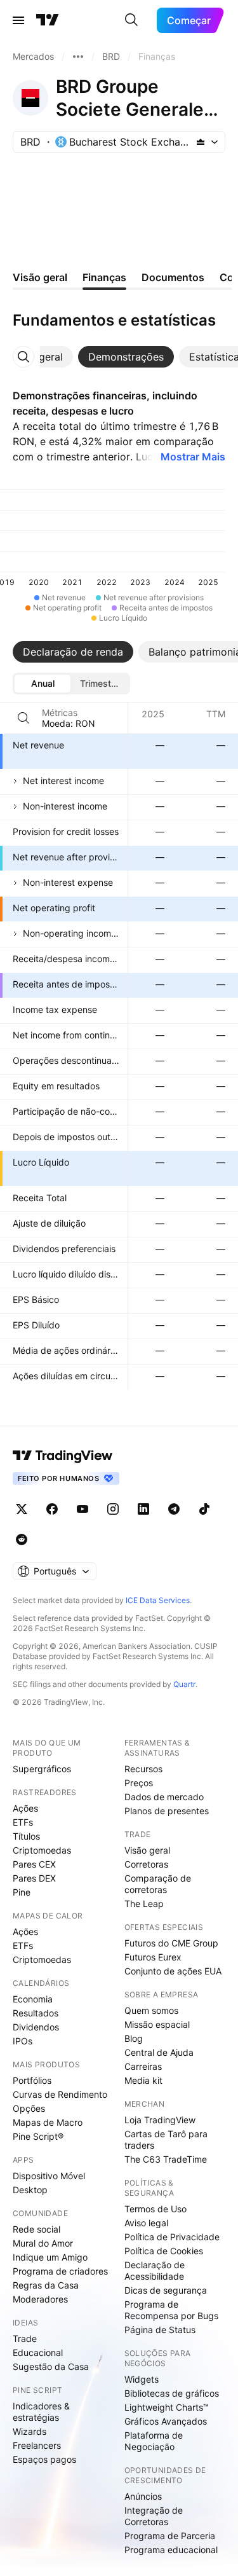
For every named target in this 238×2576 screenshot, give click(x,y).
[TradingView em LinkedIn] (143, 1509)
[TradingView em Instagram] (113, 1509)
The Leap (144, 1904)
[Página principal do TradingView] (48, 20)
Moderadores (40, 2299)
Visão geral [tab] (40, 277)
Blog (134, 2038)
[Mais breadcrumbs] (78, 57)
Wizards (30, 2431)
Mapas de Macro (48, 2122)
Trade (25, 2338)
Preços (139, 1783)
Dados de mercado (164, 1797)
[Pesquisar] (131, 20)
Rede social (36, 2229)
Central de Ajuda (159, 2052)
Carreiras (143, 2066)
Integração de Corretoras (154, 2516)
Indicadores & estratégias (41, 2412)
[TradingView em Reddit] (22, 1539)
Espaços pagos (44, 2459)
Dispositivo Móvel (49, 2176)
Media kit (143, 2080)
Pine (22, 1892)
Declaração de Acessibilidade (155, 2270)
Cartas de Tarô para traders (166, 2139)
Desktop (30, 2190)
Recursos (143, 1769)
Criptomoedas (42, 1850)
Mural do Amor (43, 2243)
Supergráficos (42, 1769)
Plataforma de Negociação (154, 2441)
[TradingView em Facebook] (52, 1509)
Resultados (36, 2013)
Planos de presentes (167, 1811)
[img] (201, 142)
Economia (33, 1999)
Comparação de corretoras (158, 1884)
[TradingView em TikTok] (204, 1509)
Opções (29, 2108)
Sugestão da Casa (51, 2366)
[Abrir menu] (18, 20)
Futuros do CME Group (171, 1943)
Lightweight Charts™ (167, 2407)
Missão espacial (157, 2024)
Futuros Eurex (153, 1957)
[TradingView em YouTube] (83, 1509)
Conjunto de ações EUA (173, 1971)
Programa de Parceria (170, 2536)
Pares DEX (34, 1878)
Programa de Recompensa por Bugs (171, 2310)
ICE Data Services (158, 1600)
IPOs (23, 2041)
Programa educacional (171, 2550)
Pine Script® (38, 2136)
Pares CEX (34, 1864)
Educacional (38, 2352)
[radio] (43, 684)
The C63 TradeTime (166, 2159)
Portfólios (32, 2080)
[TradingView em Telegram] (174, 1509)
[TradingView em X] (22, 1509)
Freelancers (37, 2445)
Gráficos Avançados (166, 2421)
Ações (25, 1808)
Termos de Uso (155, 2209)
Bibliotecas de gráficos (172, 2393)
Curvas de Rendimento (60, 2094)
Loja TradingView (160, 2120)
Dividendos (36, 2027)
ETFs (23, 1822)
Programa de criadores (60, 2271)
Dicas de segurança (166, 2290)
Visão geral (147, 1850)
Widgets (142, 2379)
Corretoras (146, 1864)
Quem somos (151, 2010)
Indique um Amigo (50, 2257)
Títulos (26, 1836)
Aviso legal (146, 2223)
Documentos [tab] (173, 277)
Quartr (184, 1684)
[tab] (126, 357)
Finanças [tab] (104, 277)
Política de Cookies (164, 2251)
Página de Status (160, 2330)
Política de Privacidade (172, 2237)
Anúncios (143, 2496)
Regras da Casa (46, 2285)
